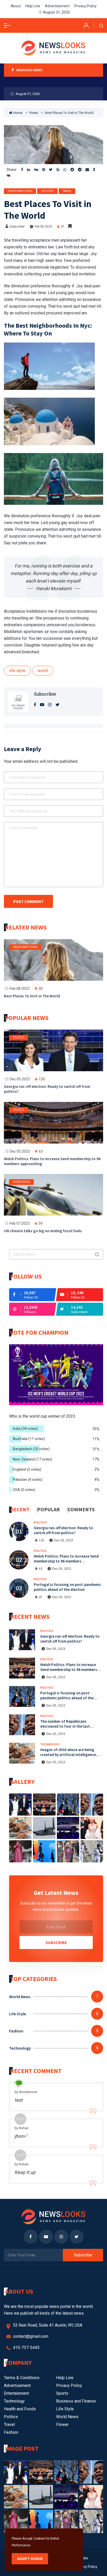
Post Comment (28, 901)
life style (17, 671)
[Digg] (36, 170)
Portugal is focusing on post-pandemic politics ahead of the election (67, 1587)
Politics (19, 1037)
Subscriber (17, 227)
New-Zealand (32, 1459)
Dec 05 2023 (20, 1079)
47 (41, 1597)
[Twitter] (51, 170)
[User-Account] (86, 25)
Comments (81, 1509)
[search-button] (101, 25)
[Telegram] (80, 170)
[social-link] (33, 1295)
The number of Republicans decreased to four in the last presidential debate (65, 1726)
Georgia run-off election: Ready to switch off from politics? (47, 1089)
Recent (20, 1509)
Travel (67, 191)
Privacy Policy (85, 6)
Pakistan (28, 1480)
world (43, 671)
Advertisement (57, 6)
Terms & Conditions (22, 2378)
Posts (34, 113)
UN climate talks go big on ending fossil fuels (43, 1231)
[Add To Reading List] (70, 226)
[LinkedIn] (29, 170)
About (16, 6)
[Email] (87, 170)
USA (24, 1490)
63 (41, 1569)
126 (41, 1540)
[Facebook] (22, 170)
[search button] (97, 1254)
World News (21, 1182)
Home (18, 113)
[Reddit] (72, 170)
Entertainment (16, 2393)
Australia (29, 1439)
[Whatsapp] (65, 170)
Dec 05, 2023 (63, 1540)
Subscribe (56, 1942)
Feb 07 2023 (20, 1223)
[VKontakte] (8, 175)
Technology (50, 1744)
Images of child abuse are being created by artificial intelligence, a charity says (70, 1755)
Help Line (33, 6)
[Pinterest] (44, 170)
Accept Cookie (30, 2559)
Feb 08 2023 (43, 227)
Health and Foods (20, 191)
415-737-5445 (26, 2348)
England (27, 1469)
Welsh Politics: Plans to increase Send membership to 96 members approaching (52, 1161)
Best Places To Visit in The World (32, 996)
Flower (62, 2425)
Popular (48, 1509)
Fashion (16, 2031)
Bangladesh (31, 1449)
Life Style (47, 191)
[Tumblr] (94, 170)
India (25, 1429)
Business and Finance (76, 2401)
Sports (62, 2393)
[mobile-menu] (7, 25)
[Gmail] (58, 170)
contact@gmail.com (31, 2336)
